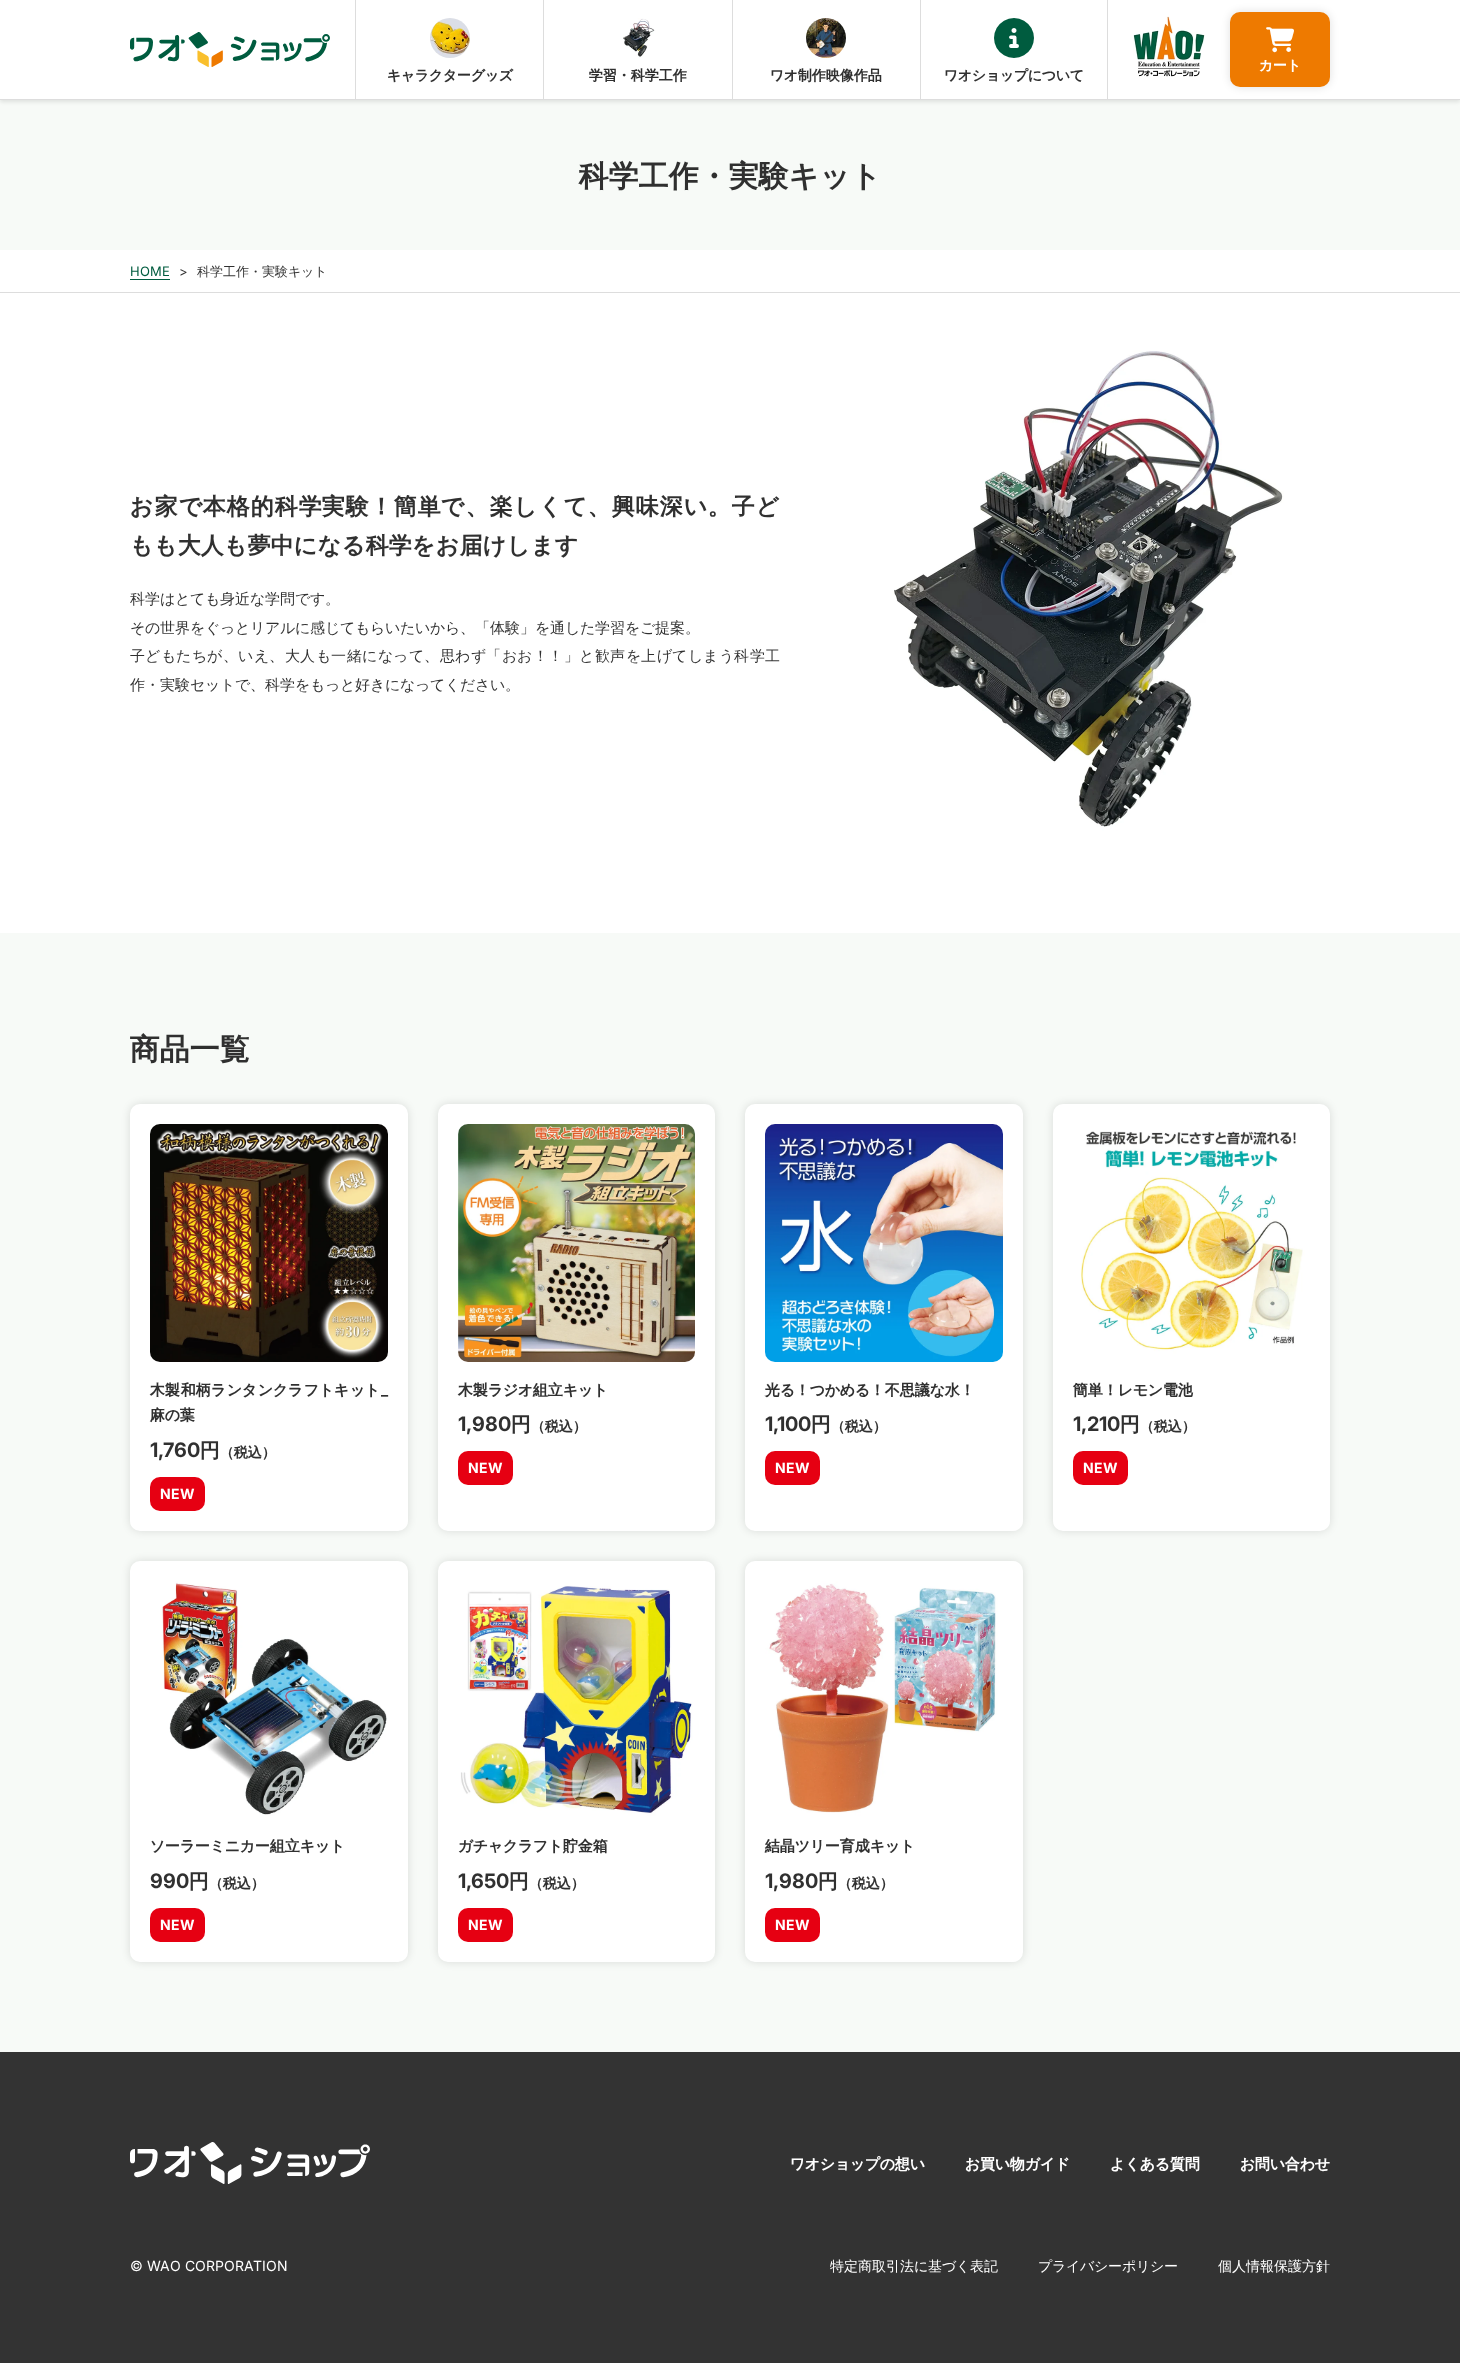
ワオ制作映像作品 (826, 74)
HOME (150, 271)
